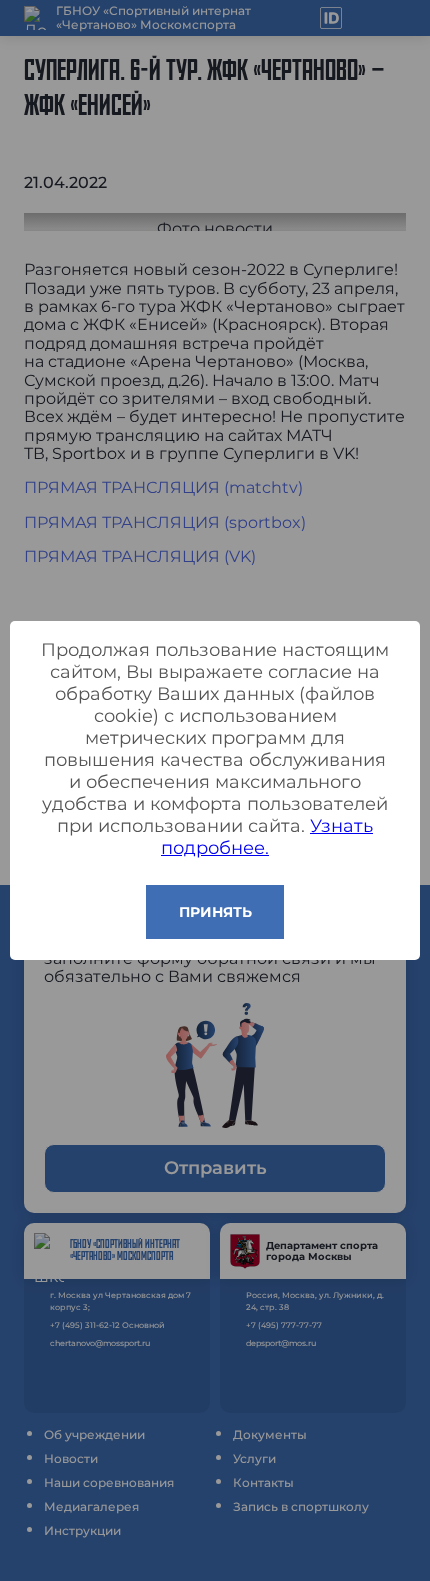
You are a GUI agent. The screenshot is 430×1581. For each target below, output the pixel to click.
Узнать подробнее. (267, 837)
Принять (215, 912)
